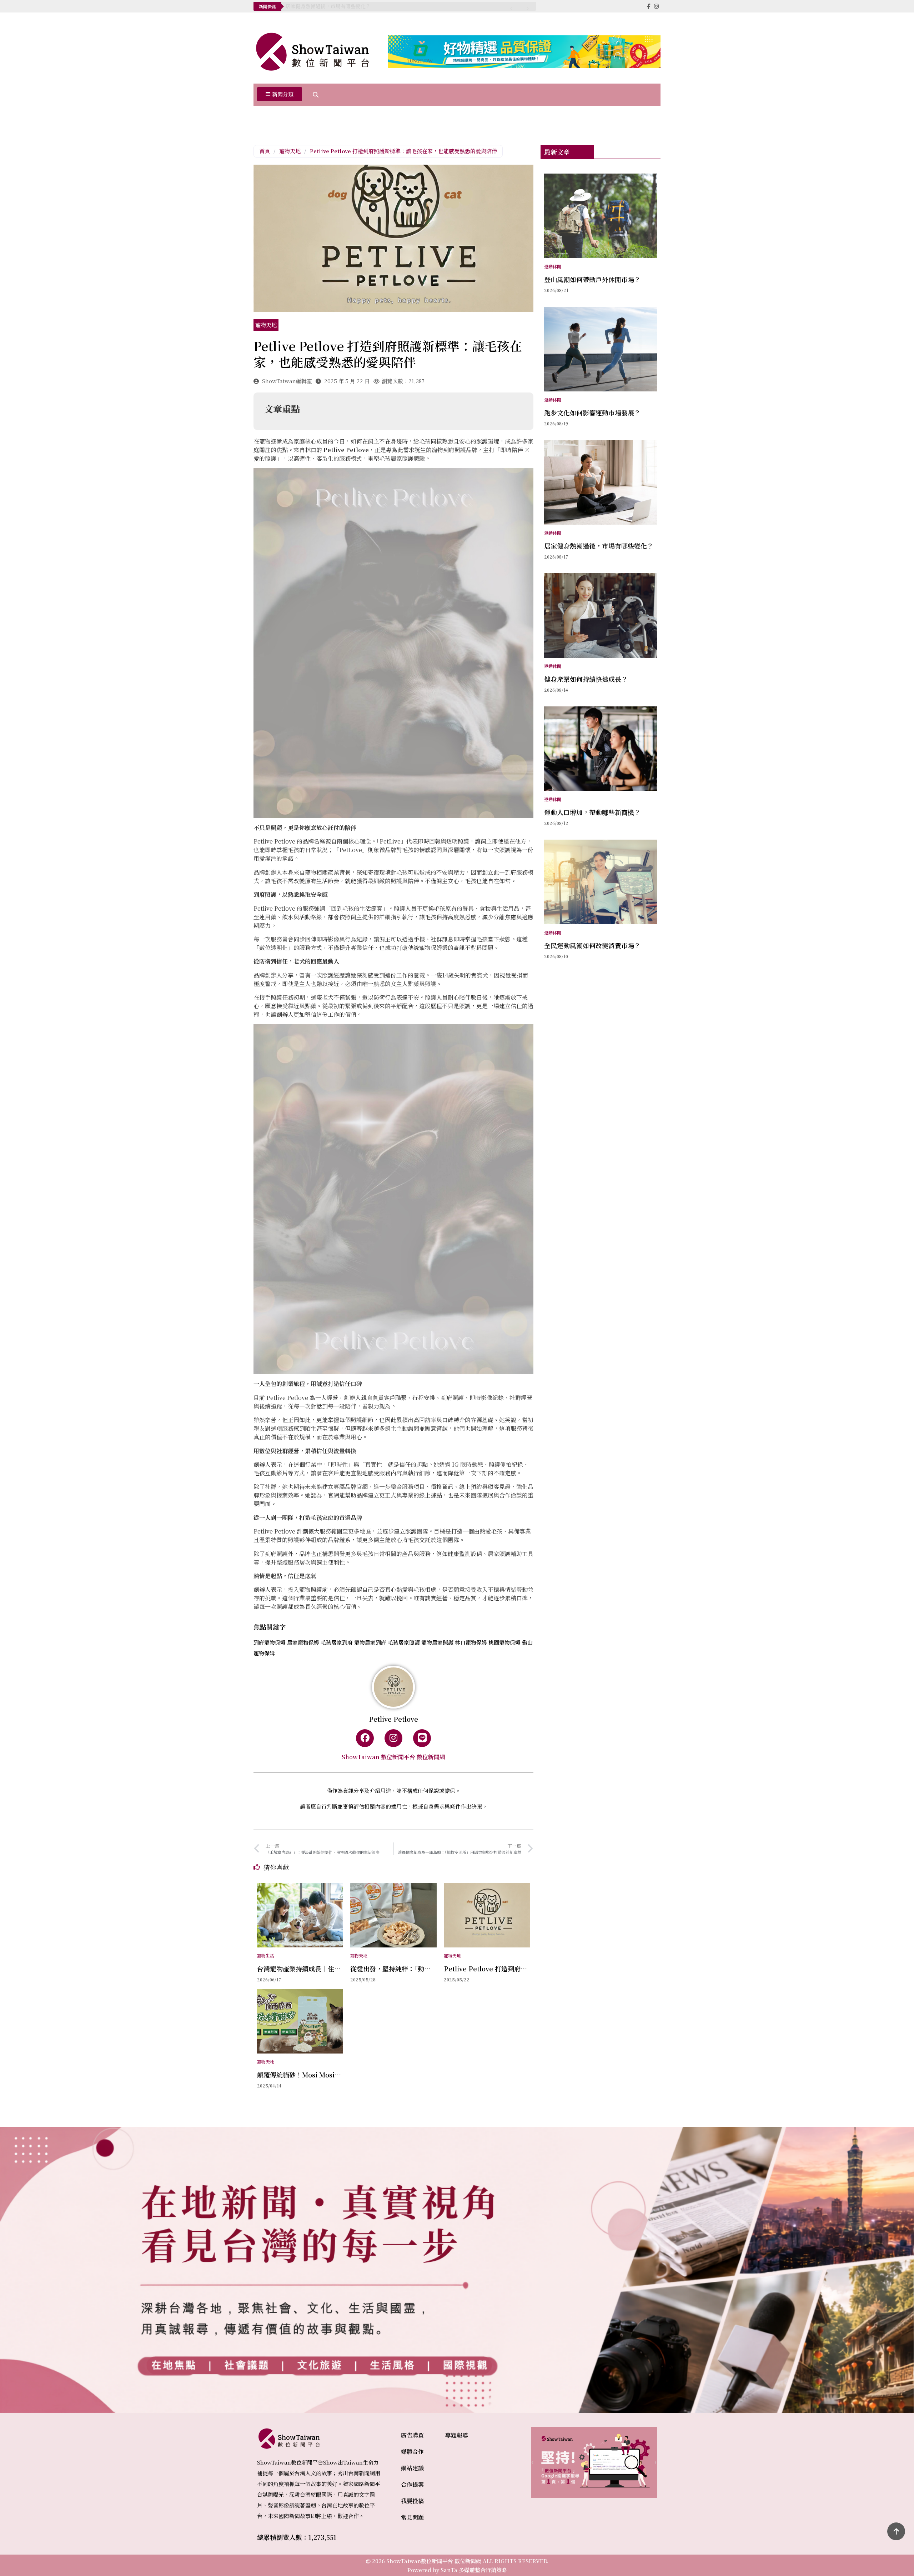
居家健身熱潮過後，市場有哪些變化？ (328, 6)
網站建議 (412, 2468)
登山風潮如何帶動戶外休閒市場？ (592, 279)
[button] (280, 95)
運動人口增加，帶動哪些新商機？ (592, 812)
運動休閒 (553, 266)
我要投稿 (412, 2501)
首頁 (265, 151)
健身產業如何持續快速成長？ (586, 679)
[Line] (422, 1738)
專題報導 (457, 2435)
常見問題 (412, 2517)
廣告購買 (412, 2435)
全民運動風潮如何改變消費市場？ (592, 945)
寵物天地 (290, 151)
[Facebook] (365, 1738)
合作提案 (412, 2484)
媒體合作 (412, 2452)
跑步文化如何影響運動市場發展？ (592, 412)
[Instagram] (393, 1738)
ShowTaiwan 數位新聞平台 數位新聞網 (393, 1757)
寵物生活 (266, 1955)
